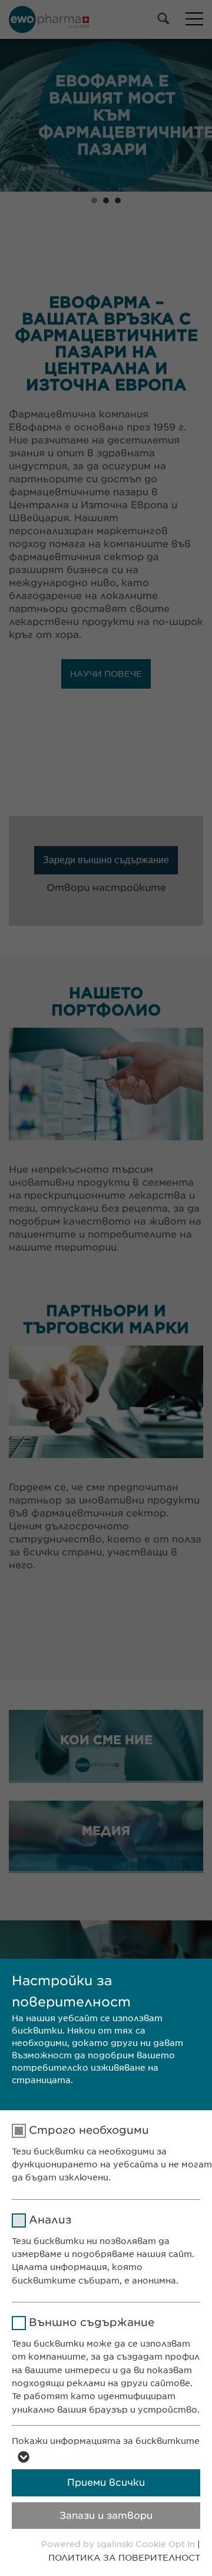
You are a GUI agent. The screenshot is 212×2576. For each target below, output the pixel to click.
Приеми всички (106, 2483)
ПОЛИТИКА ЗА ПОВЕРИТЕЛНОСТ (124, 2558)
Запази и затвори (106, 2516)
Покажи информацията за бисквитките (106, 2441)
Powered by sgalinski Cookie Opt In (119, 2544)
